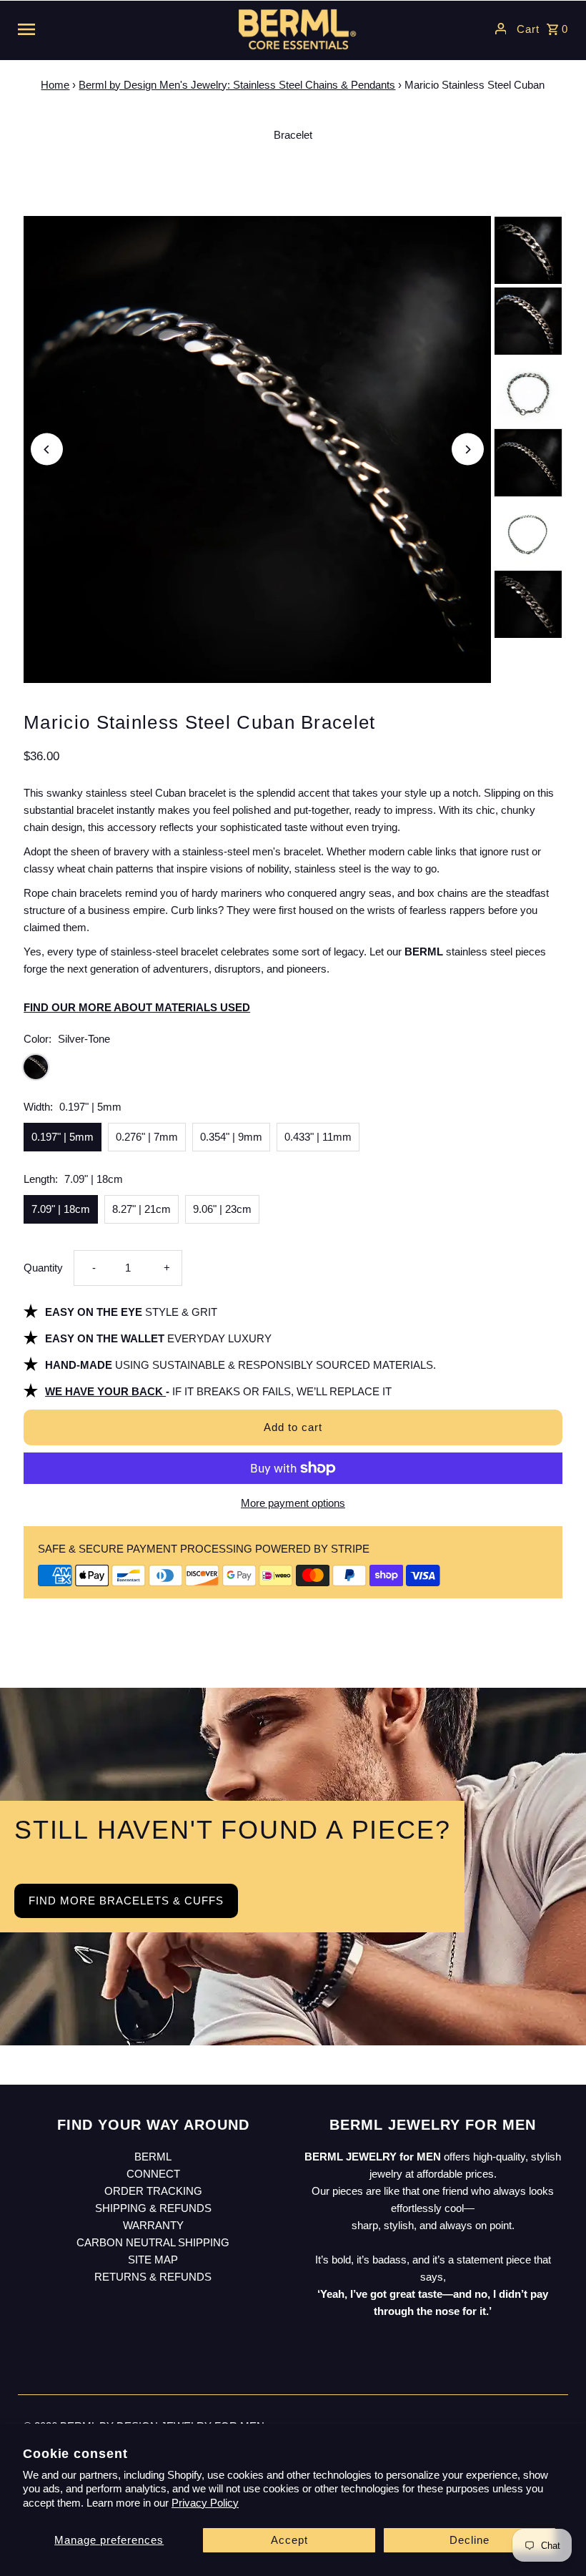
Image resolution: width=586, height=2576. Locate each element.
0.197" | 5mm (63, 1137)
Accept (289, 2540)
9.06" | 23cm (222, 1209)
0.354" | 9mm (231, 1137)
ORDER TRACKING (153, 2191)
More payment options (293, 1503)
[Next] (468, 449)
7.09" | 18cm (61, 1209)
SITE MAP (153, 2260)
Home (55, 85)
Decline (470, 2540)
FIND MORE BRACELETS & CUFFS (126, 1901)
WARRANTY (153, 2225)
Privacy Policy (205, 2503)
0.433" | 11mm (318, 1137)
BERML (153, 2157)
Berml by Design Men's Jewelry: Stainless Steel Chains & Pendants (237, 85)
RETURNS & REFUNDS (153, 2277)
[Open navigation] (114, 29)
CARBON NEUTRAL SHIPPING (153, 2242)
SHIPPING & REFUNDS (153, 2208)
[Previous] (47, 449)
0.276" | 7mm (147, 1137)
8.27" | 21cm (141, 1209)
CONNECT (153, 2174)
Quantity (43, 1268)
